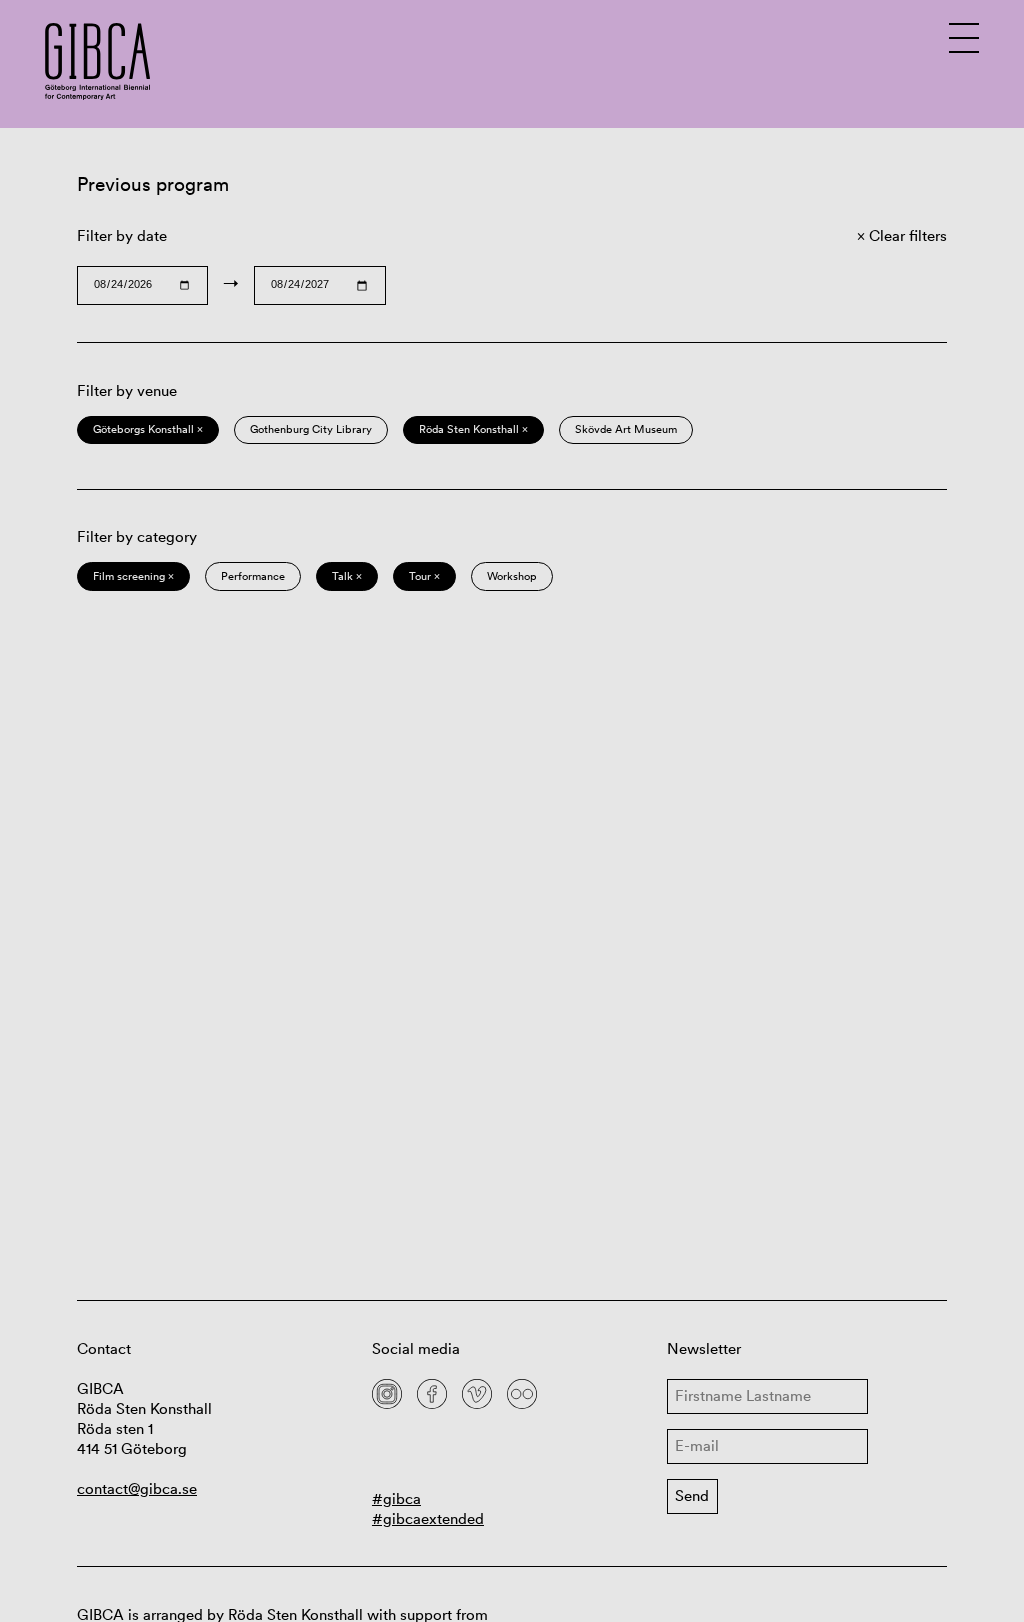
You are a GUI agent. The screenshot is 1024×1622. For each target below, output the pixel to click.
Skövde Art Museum (626, 429)
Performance (253, 576)
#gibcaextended (428, 1518)
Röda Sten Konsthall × (473, 429)
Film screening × (133, 576)
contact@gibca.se (137, 1488)
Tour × (424, 576)
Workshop (512, 576)
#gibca (396, 1498)
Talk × (347, 576)
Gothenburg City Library (311, 429)
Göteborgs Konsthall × (148, 429)
